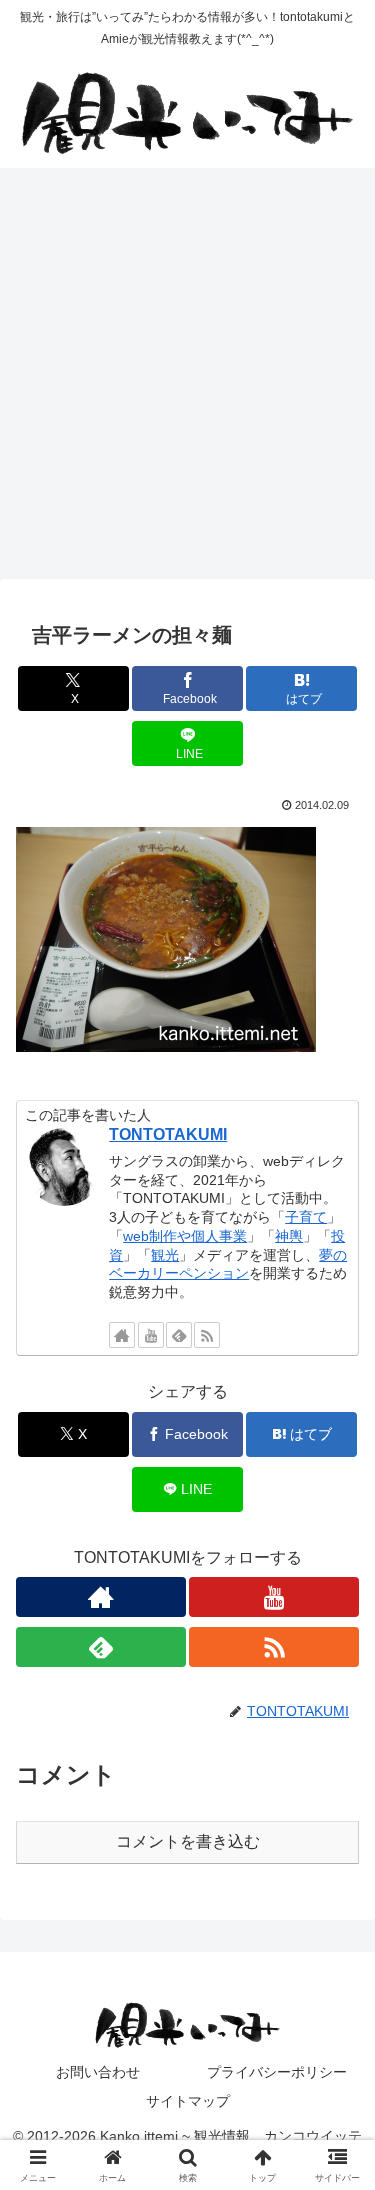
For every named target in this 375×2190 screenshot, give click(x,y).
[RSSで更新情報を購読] (207, 1335)
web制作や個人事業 (185, 1236)
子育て (306, 1217)
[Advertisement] (187, 379)
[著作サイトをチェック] (122, 1335)
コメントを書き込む (188, 1841)
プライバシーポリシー (277, 2072)
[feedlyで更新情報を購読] (179, 1335)
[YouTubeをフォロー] (151, 1335)
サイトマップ (188, 2101)
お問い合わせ (98, 2072)
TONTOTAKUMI (168, 1134)
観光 (165, 1255)
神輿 (289, 1236)
